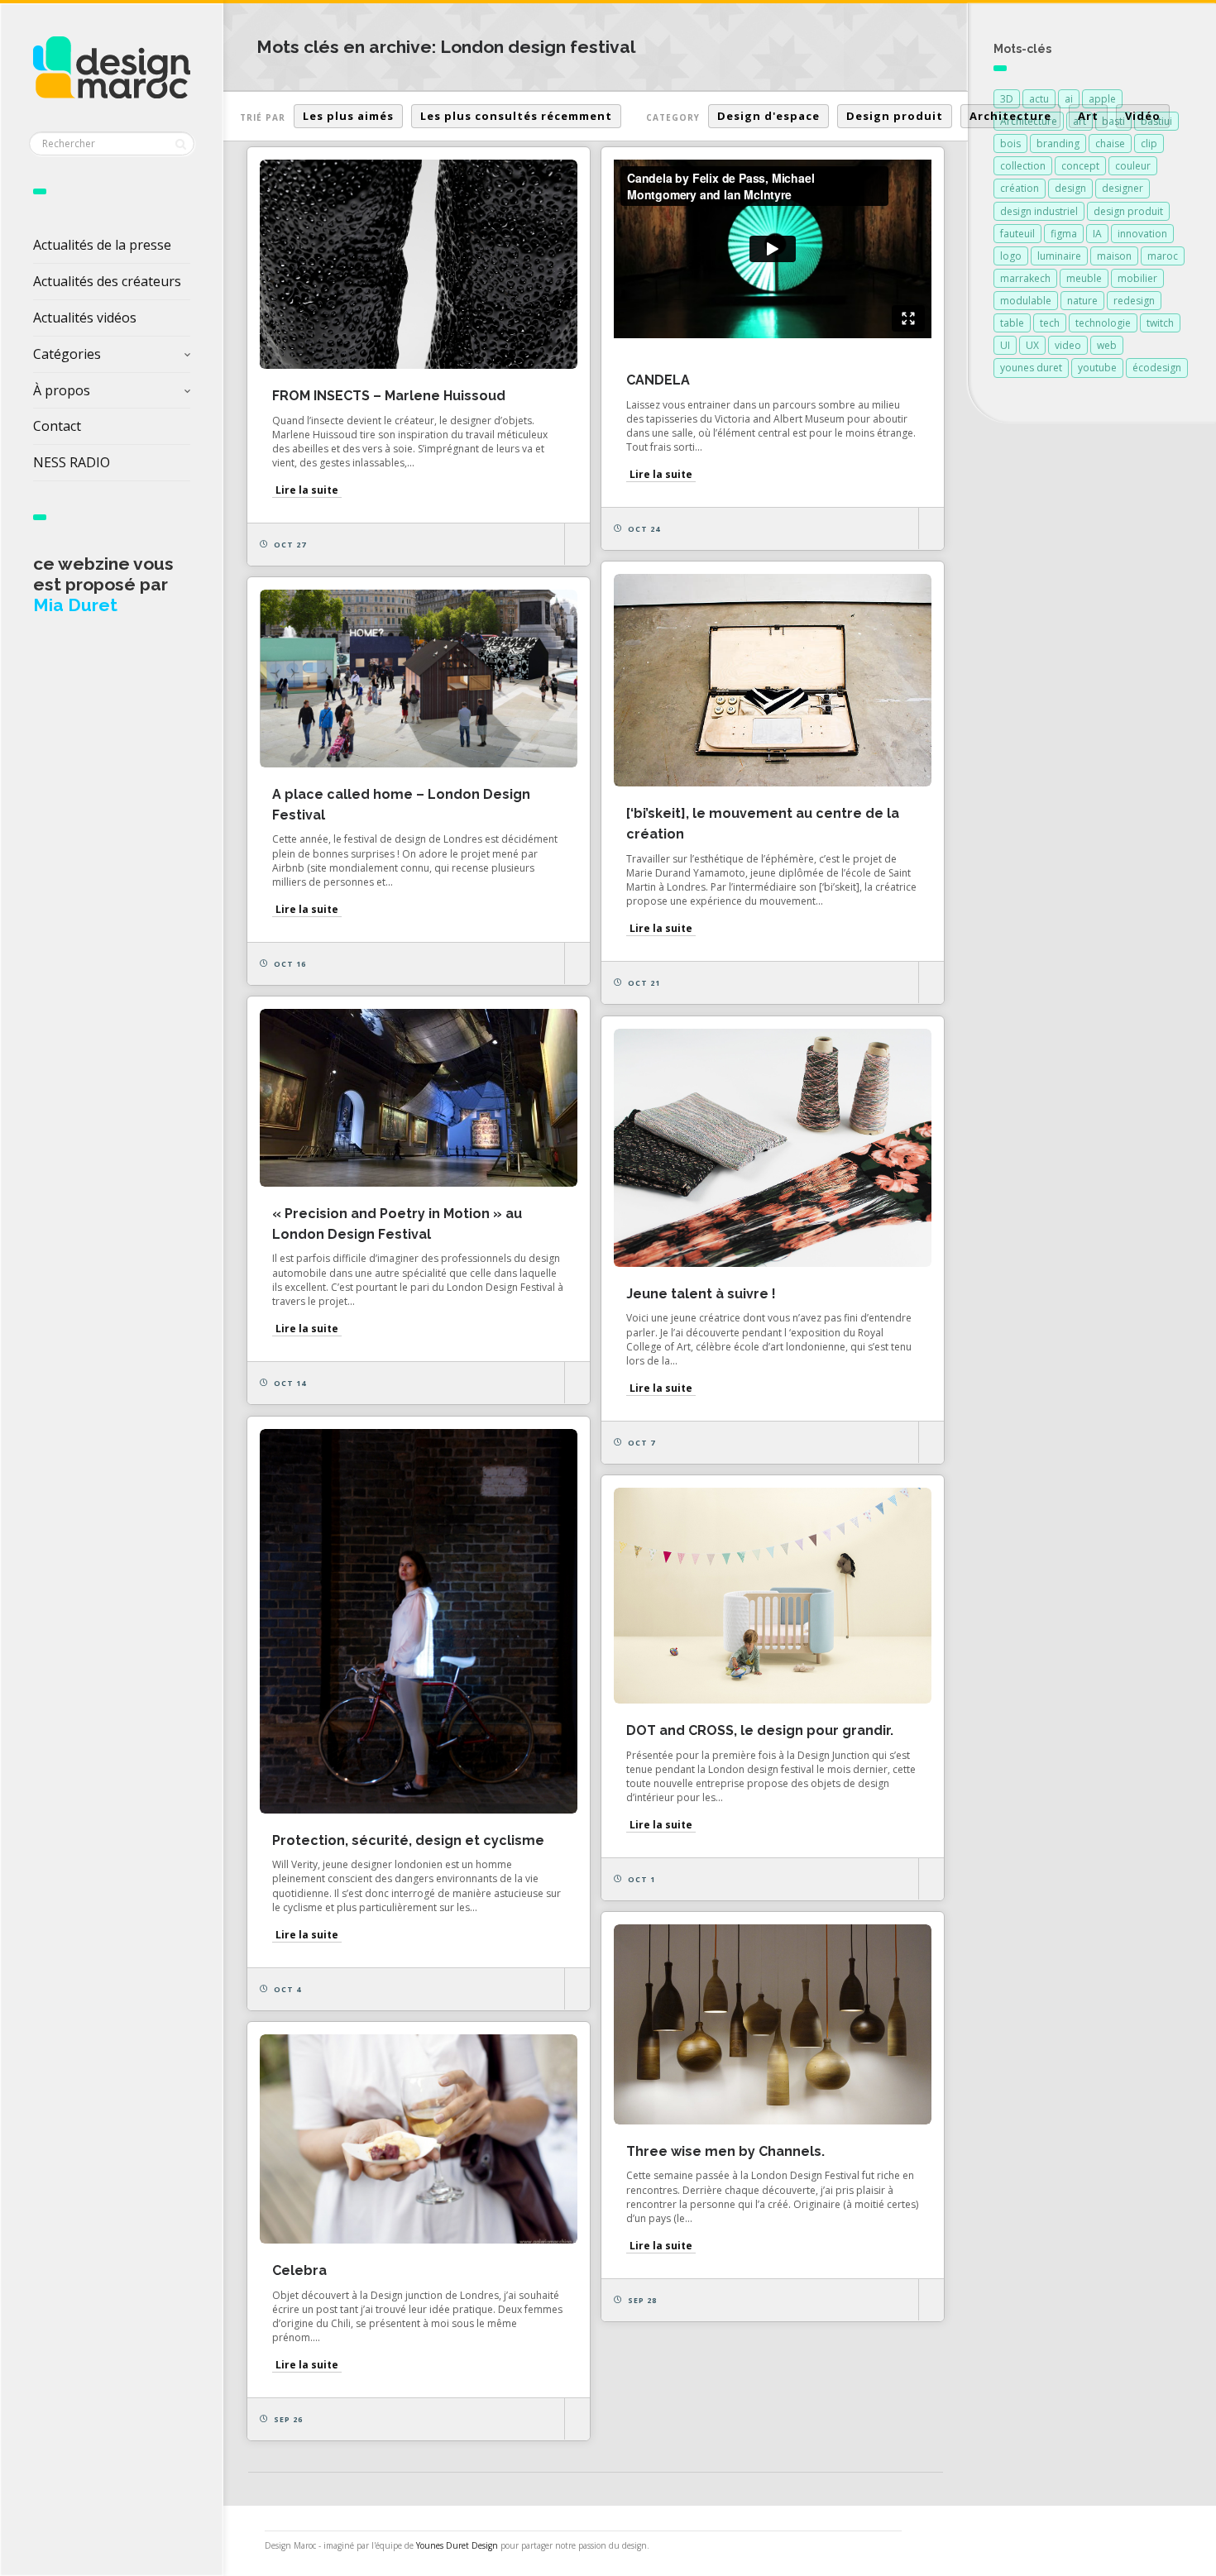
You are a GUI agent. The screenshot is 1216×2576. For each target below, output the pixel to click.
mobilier (1137, 278)
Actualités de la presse (102, 245)
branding (1058, 143)
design (1070, 188)
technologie (1103, 323)
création (1020, 188)
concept (1080, 166)
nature (1082, 301)
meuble (1084, 278)
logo (1011, 256)
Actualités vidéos (85, 318)
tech (1050, 323)
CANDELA (658, 380)
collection (1023, 166)
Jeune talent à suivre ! (701, 1294)
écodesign (1157, 368)
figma (1064, 234)
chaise (1110, 143)
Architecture (1010, 116)
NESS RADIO (72, 462)
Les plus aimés (348, 116)
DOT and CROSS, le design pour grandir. (760, 1730)
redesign (1134, 301)
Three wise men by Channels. (725, 2151)
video (1068, 345)
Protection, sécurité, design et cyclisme (408, 1840)
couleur (1133, 166)
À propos (62, 390)
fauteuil (1017, 234)
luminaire (1059, 256)
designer (1123, 188)
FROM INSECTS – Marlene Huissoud (389, 396)
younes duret (1031, 368)
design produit (1128, 211)
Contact (57, 426)
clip (1149, 143)
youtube (1097, 368)
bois (1010, 143)
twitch (1160, 323)
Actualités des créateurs (107, 281)
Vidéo (1143, 116)
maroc (1163, 256)
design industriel (1039, 211)
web (1107, 345)
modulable (1026, 301)
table (1012, 323)
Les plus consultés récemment (516, 116)
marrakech (1025, 278)
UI (1005, 345)
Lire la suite (307, 490)
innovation (1142, 234)
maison (1114, 256)
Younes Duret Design (457, 2545)
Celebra (299, 2270)
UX (1032, 345)
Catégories (67, 354)
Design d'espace (768, 116)
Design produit (895, 116)
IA (1097, 234)
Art (1088, 116)
